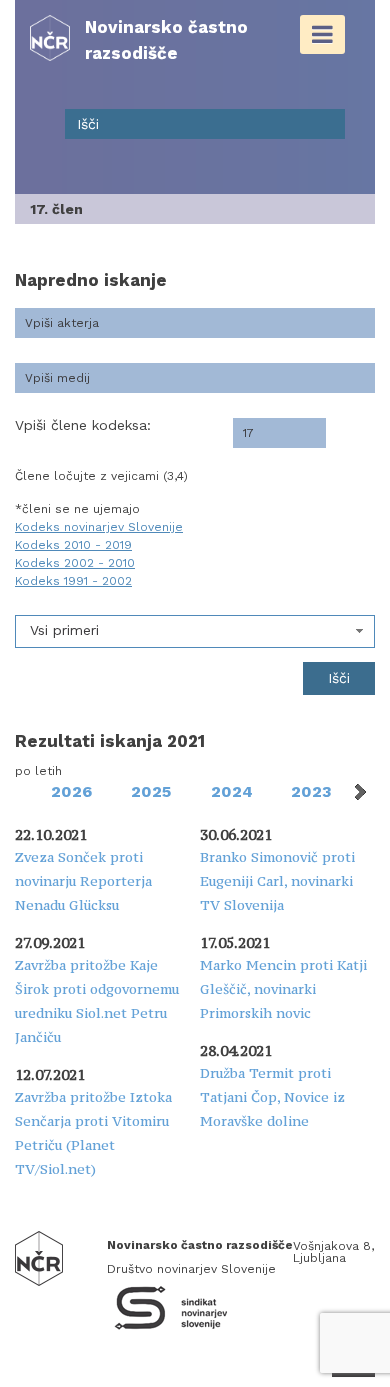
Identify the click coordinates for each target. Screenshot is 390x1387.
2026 (71, 791)
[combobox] (195, 631)
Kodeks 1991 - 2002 (73, 581)
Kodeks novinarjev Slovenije (99, 527)
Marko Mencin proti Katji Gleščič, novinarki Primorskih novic (283, 989)
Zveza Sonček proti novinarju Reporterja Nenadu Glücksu (83, 881)
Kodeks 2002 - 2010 (75, 563)
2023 (311, 791)
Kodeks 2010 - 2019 (73, 545)
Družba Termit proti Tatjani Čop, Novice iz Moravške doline (272, 1097)
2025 (151, 791)
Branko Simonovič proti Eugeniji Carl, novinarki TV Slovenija (277, 881)
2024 (232, 791)
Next (359, 792)
